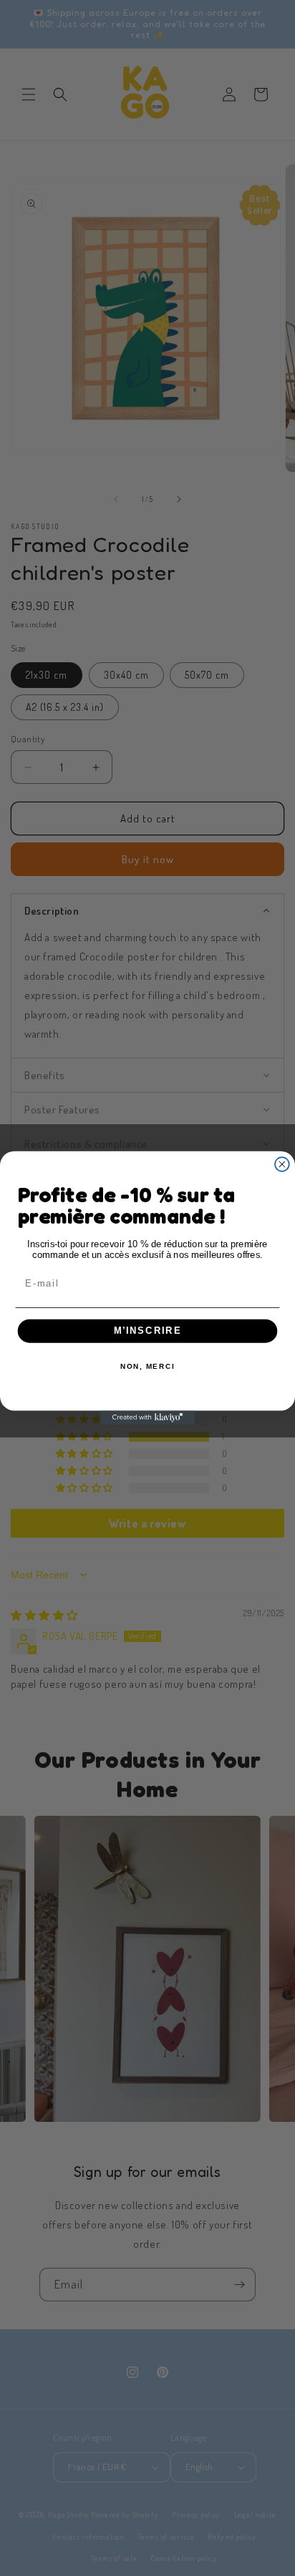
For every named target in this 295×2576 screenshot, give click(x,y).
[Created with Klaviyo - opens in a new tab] (147, 1417)
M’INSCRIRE (148, 1331)
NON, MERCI (147, 1367)
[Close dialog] (282, 1164)
